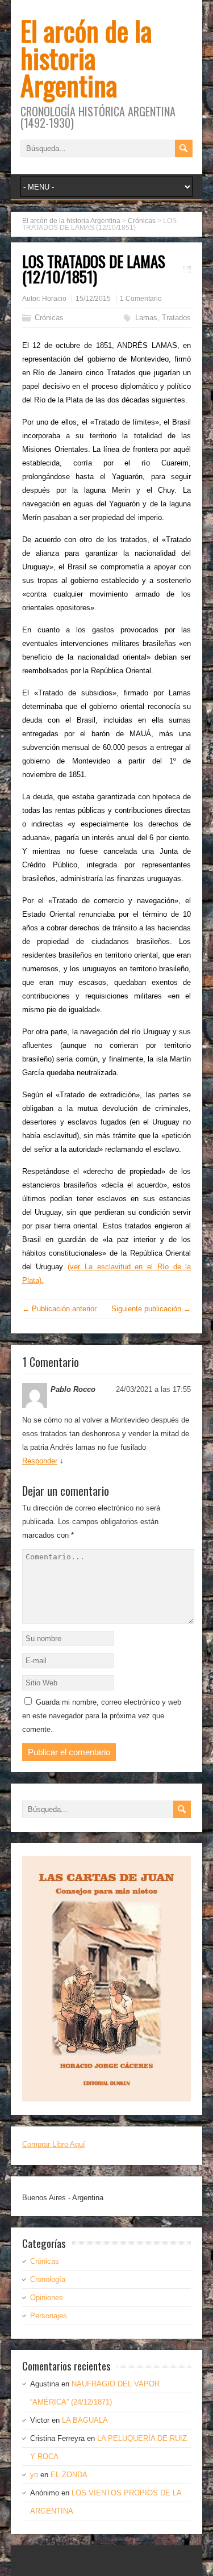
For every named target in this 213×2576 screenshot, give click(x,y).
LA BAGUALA (85, 2420)
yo (34, 2475)
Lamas (146, 318)
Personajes (49, 2316)
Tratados (176, 318)
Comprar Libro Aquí (54, 2144)
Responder (40, 1461)
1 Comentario (141, 299)
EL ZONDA (69, 2475)
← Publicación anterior (59, 1309)
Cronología (48, 2279)
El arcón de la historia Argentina (86, 58)
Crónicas (49, 318)
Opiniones (47, 2298)
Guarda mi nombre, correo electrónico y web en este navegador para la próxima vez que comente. (102, 1716)
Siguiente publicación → (151, 1309)
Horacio (54, 299)
